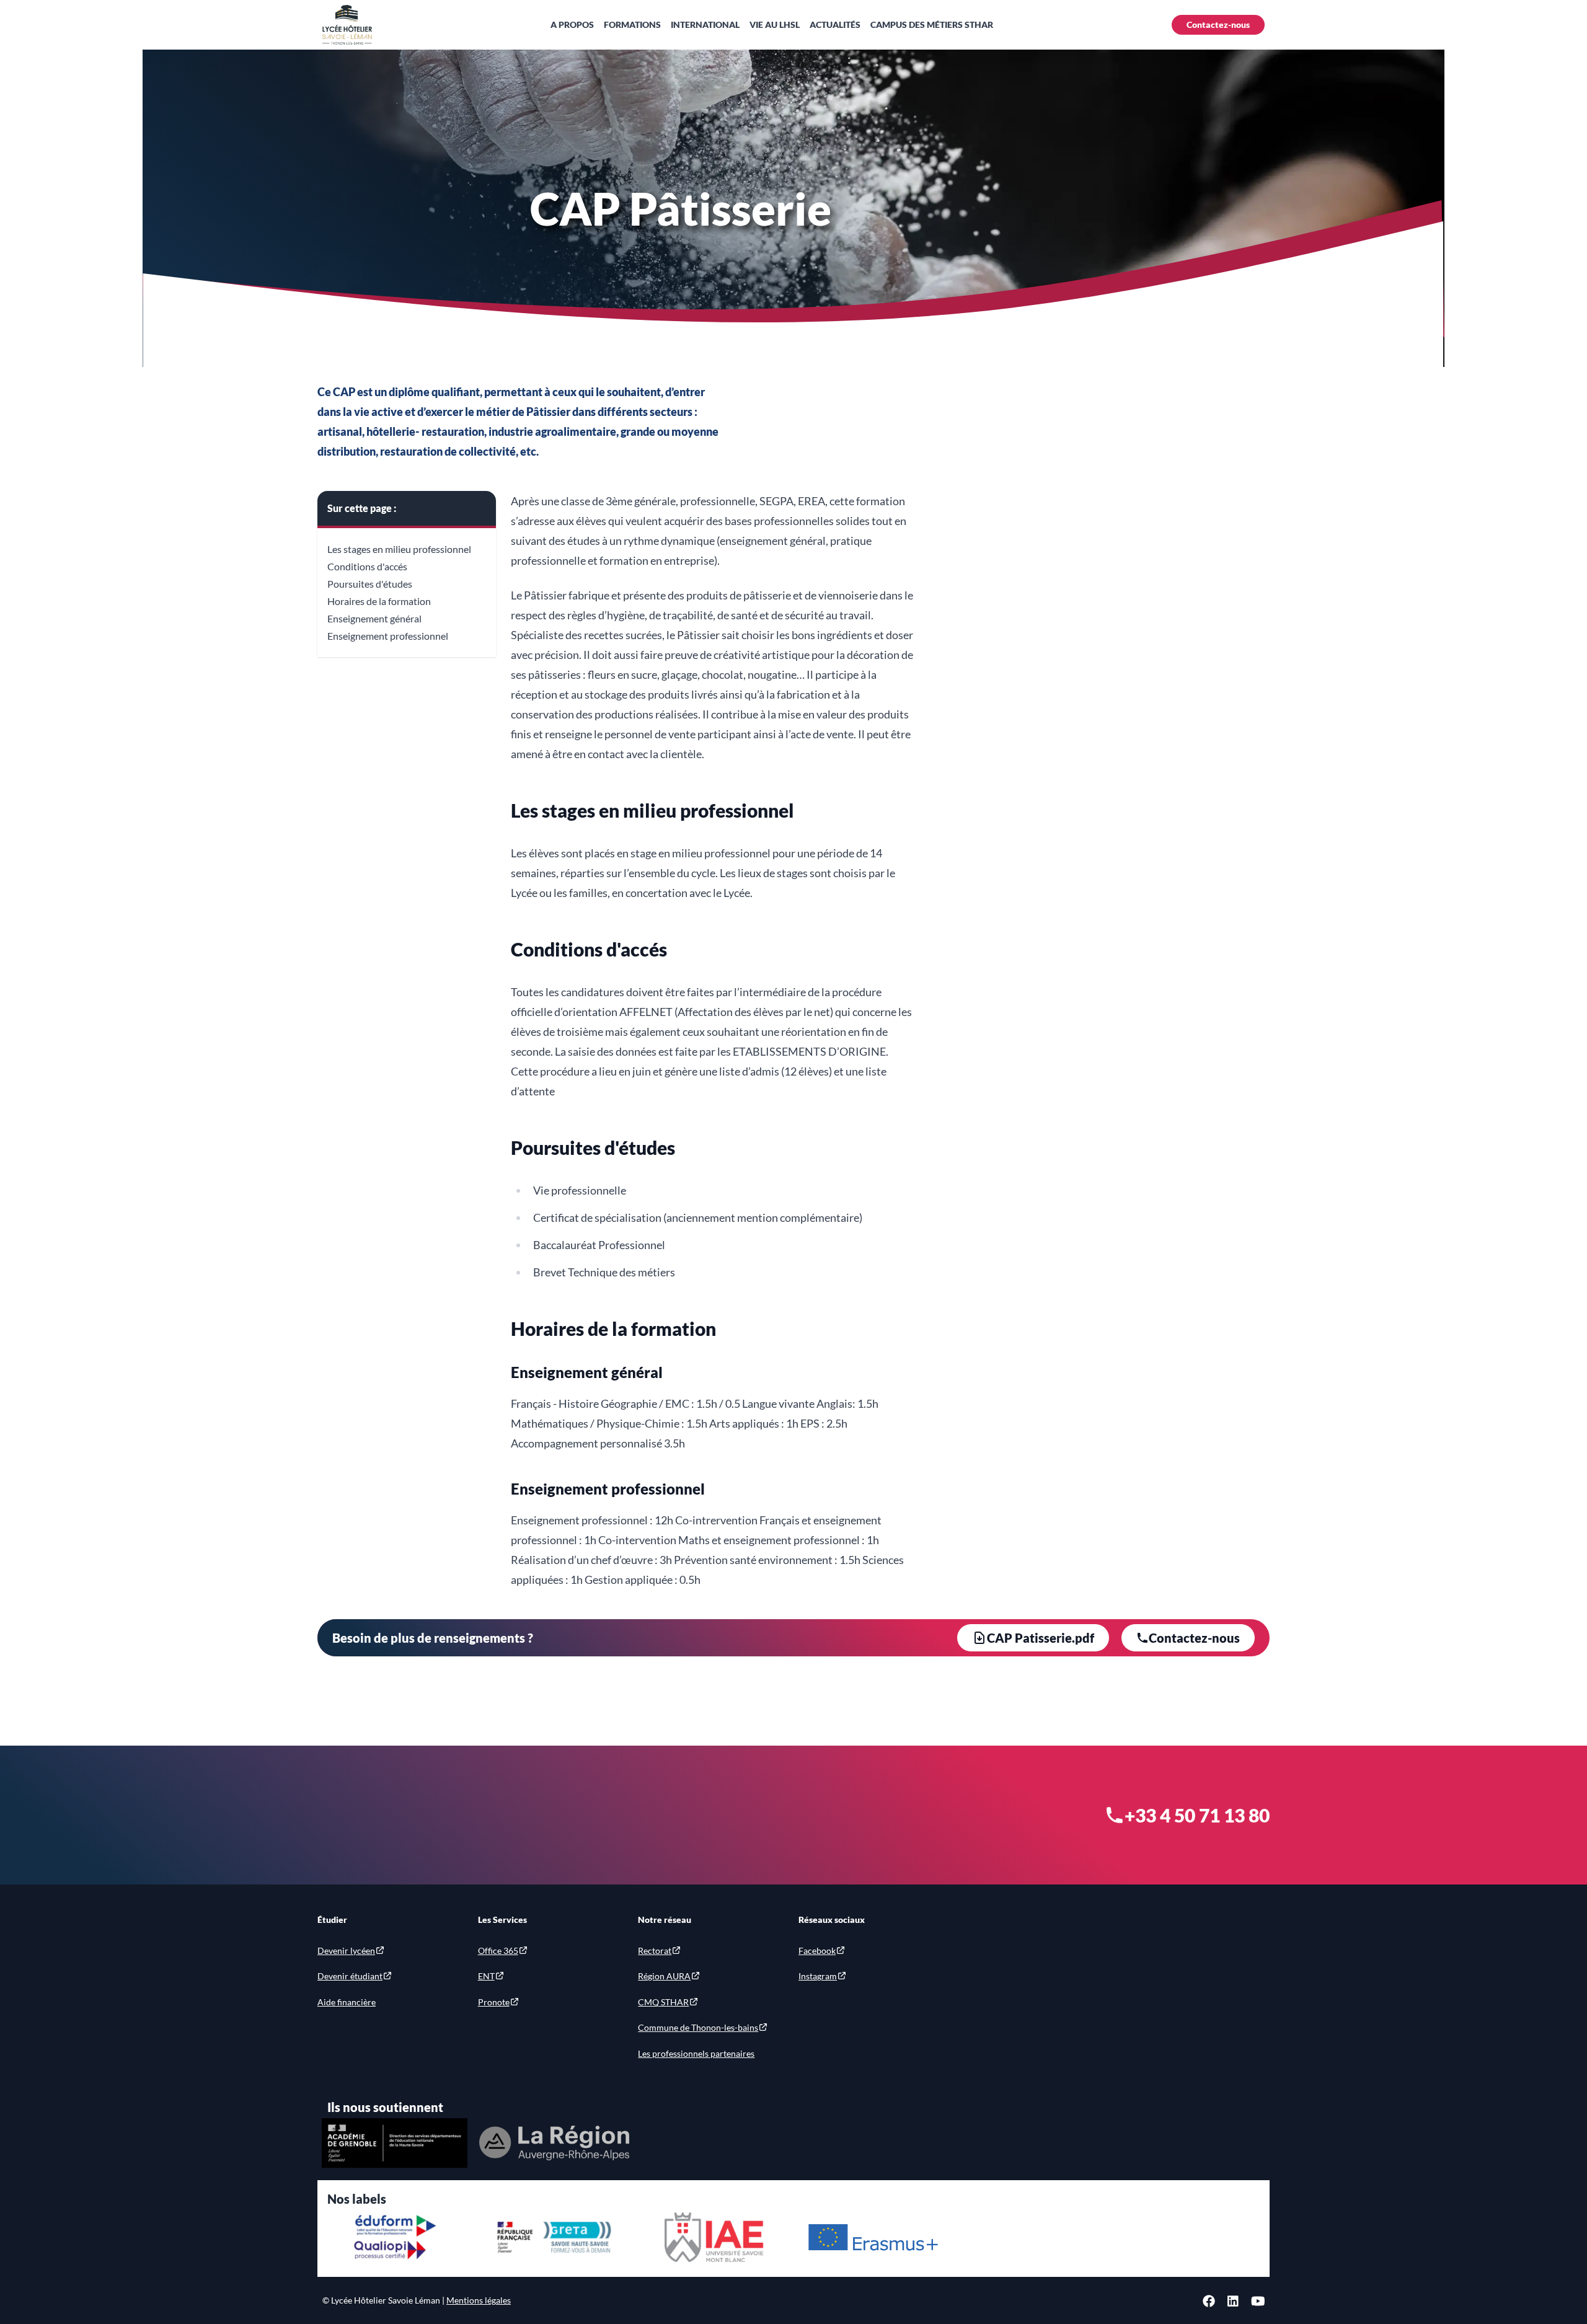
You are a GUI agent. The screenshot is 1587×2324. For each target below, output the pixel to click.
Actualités (835, 24)
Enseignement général (374, 618)
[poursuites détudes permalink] (505, 1141)
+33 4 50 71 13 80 (1197, 1815)
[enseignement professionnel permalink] (505, 1483)
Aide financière (347, 2002)
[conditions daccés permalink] (505, 942)
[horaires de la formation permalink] (505, 1322)
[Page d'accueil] (347, 25)
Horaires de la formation (379, 601)
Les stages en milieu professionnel (399, 549)
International (705, 24)
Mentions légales (479, 2300)
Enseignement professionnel (388, 636)
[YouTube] (1258, 2300)
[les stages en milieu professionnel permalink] (505, 803)
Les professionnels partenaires (696, 2053)
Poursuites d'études (370, 584)
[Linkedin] (1233, 2300)
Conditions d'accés (367, 566)
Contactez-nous (1218, 24)
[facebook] (1209, 2300)
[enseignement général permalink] (505, 1366)
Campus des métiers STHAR (932, 24)
